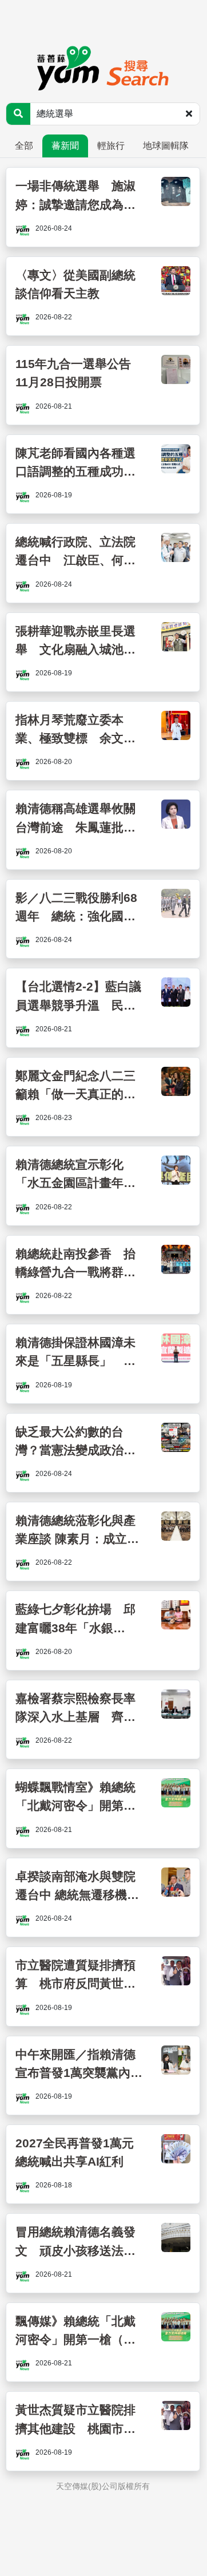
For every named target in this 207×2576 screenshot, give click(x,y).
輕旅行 (111, 146)
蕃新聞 (65, 146)
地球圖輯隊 (166, 146)
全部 (24, 146)
